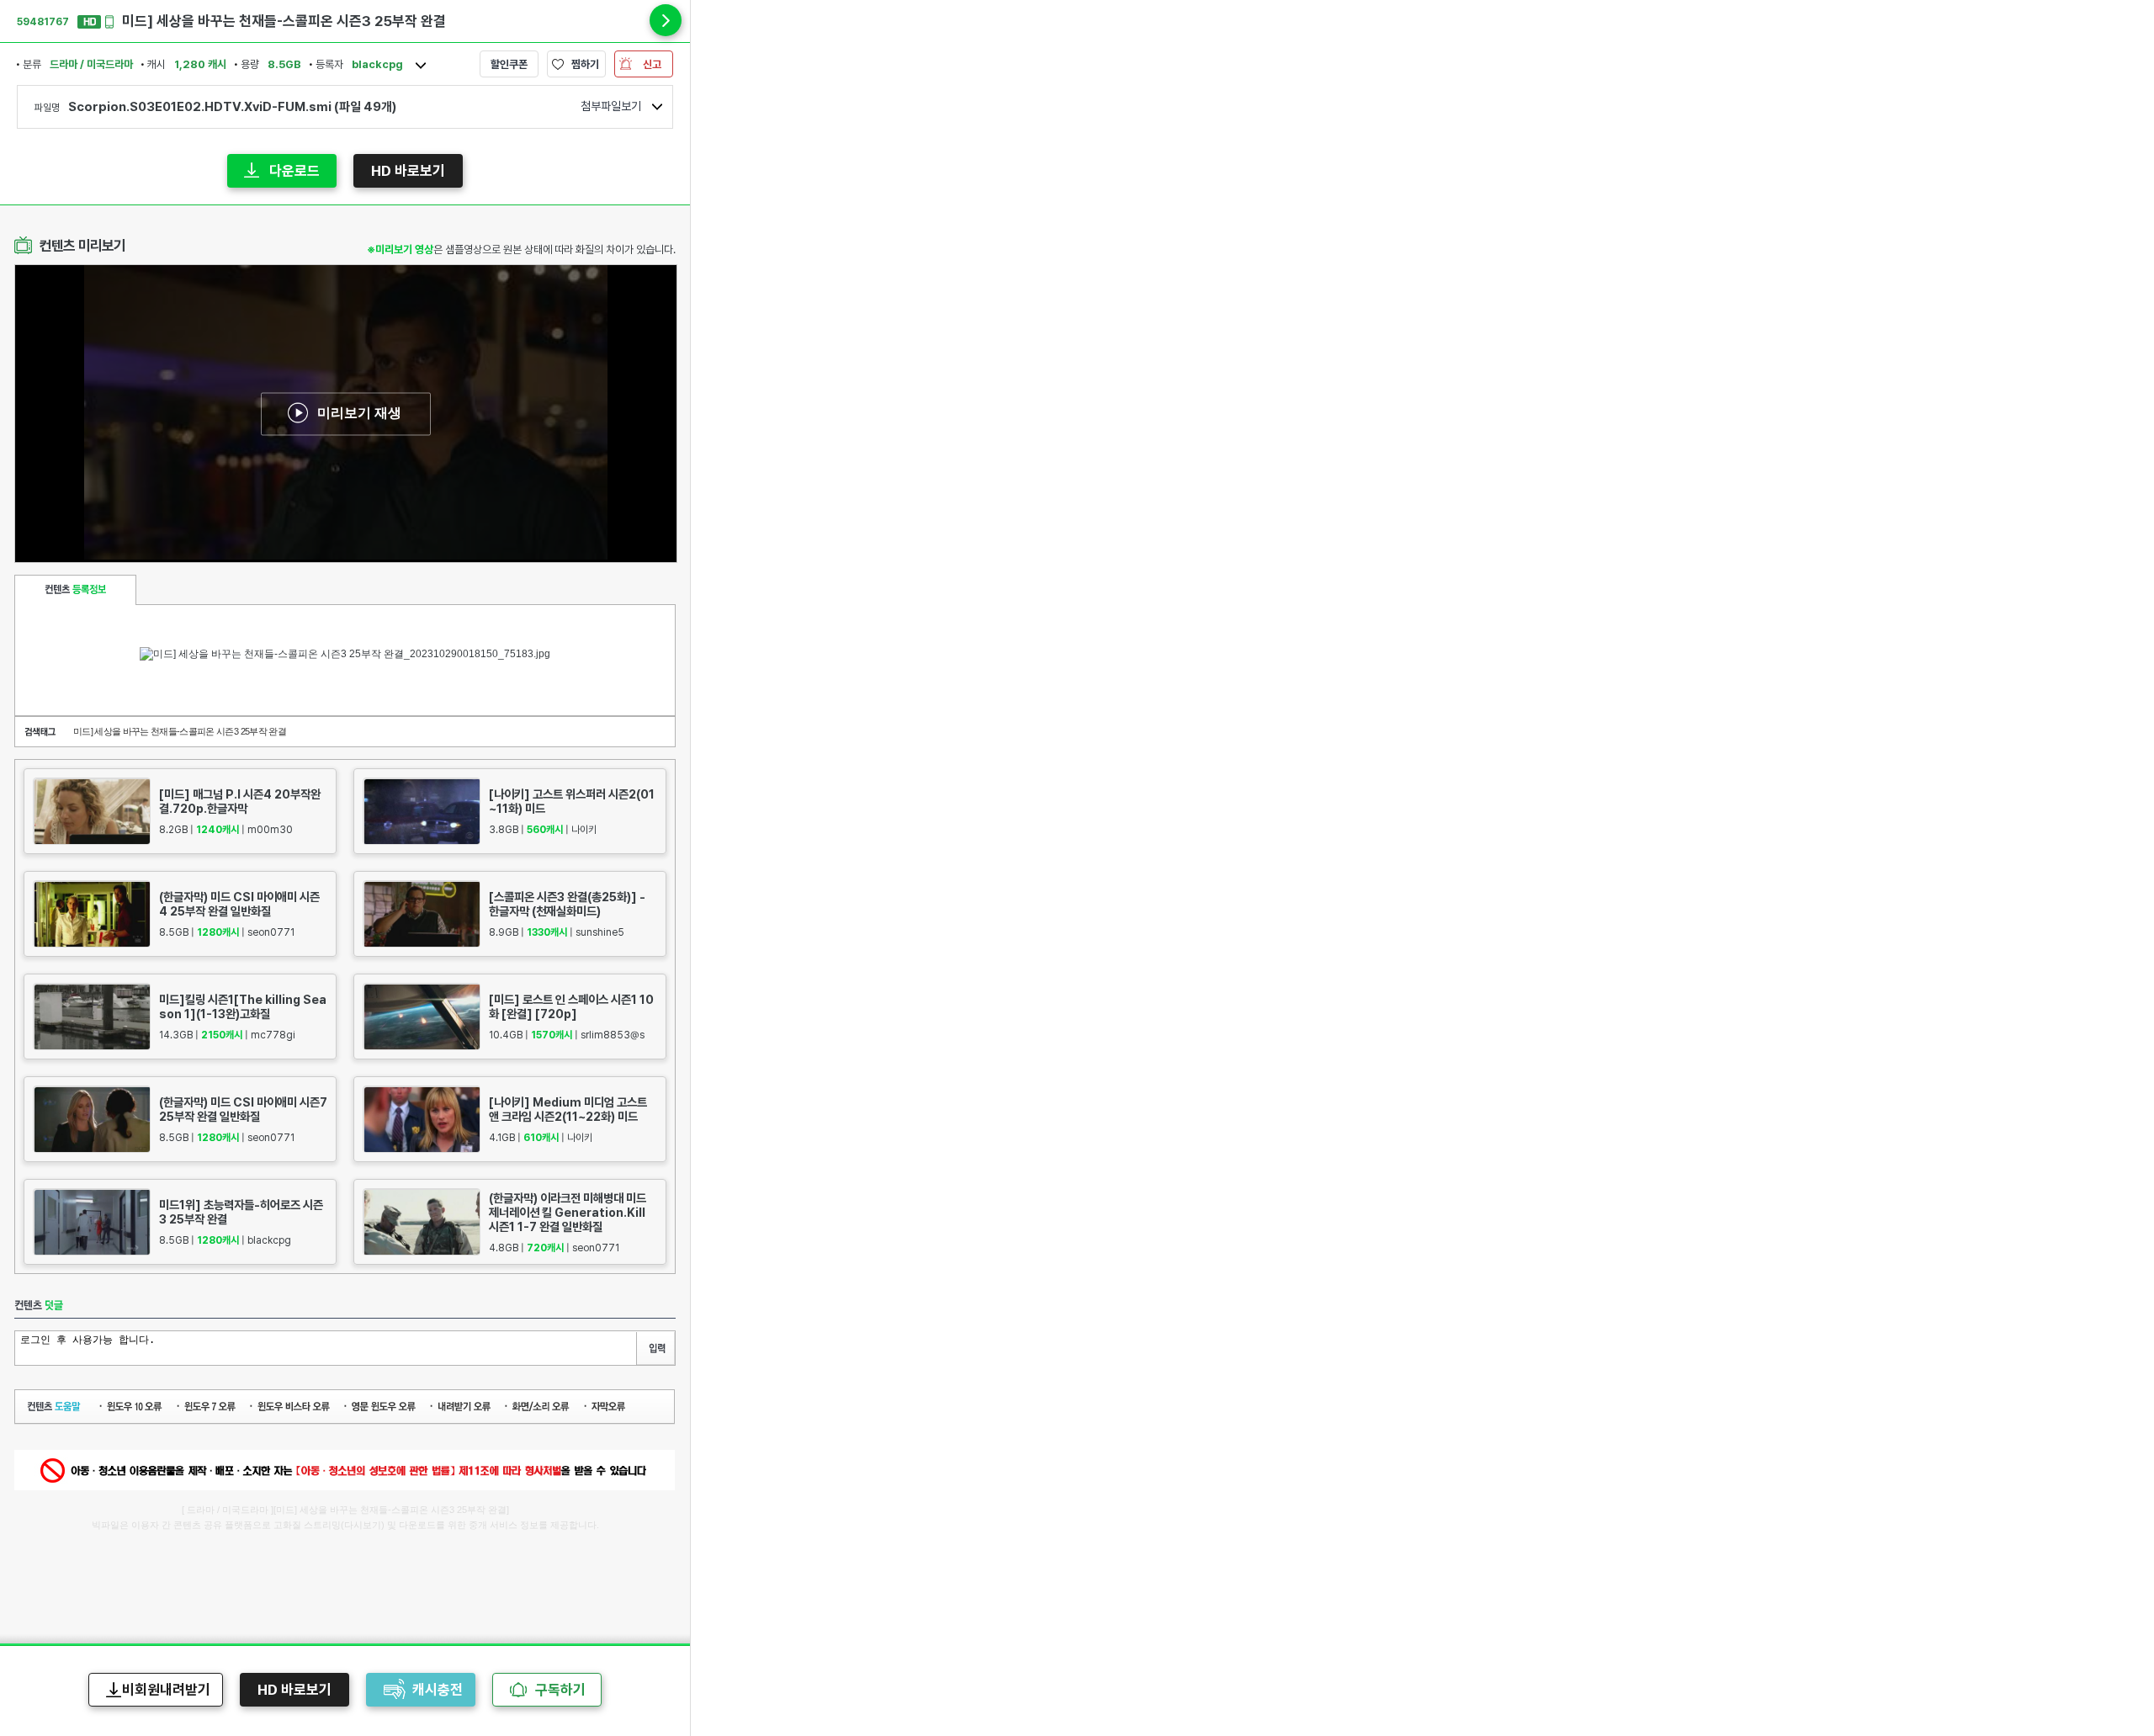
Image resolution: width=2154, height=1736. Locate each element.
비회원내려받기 (166, 1690)
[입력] (655, 1348)
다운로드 (294, 171)
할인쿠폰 (509, 64)
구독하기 (560, 1690)
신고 (652, 64)
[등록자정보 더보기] (421, 66)
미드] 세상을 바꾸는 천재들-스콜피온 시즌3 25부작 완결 (180, 731)
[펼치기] (666, 20)
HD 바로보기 (408, 171)
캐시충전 (438, 1690)
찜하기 (585, 64)
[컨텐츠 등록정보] (75, 590)
